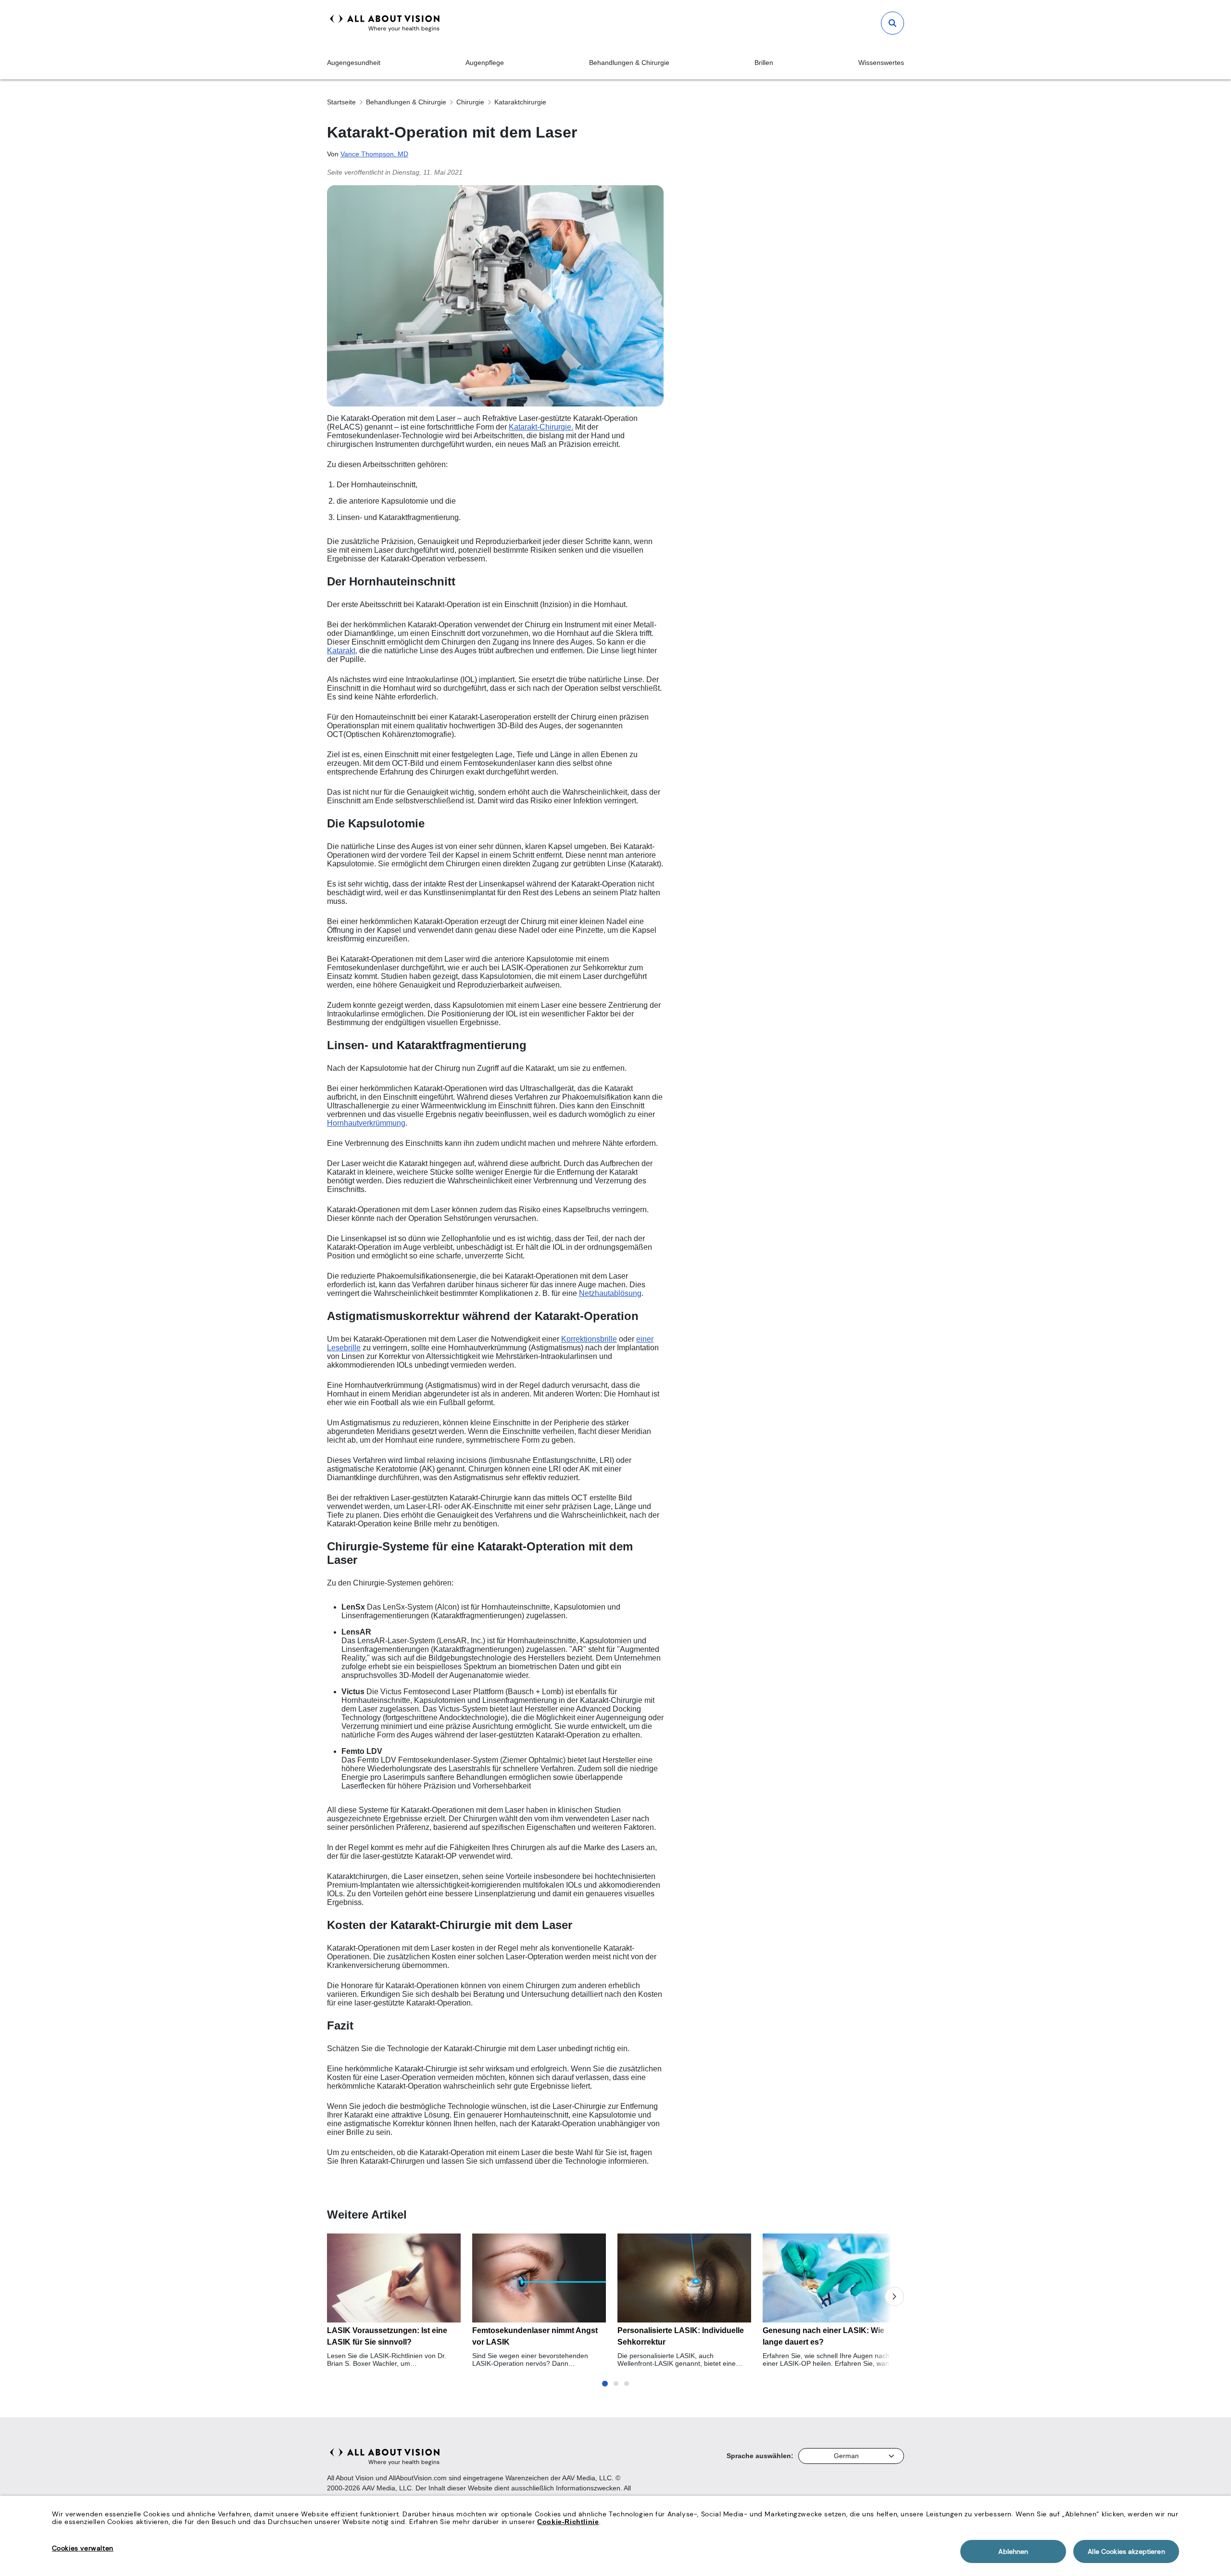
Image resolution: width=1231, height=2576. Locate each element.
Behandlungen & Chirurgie (629, 63)
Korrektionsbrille (589, 1339)
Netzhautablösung (610, 1293)
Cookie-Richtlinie (568, 2522)
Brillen (764, 63)
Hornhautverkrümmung (366, 1123)
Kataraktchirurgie (520, 102)
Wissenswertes (881, 63)
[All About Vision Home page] (385, 23)
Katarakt (341, 651)
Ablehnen (1013, 2551)
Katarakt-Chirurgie (540, 427)
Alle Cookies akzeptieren (1126, 2551)
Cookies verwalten (83, 2548)
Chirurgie (470, 102)
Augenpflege (485, 63)
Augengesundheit (354, 63)
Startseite (341, 102)
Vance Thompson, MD (374, 154)
